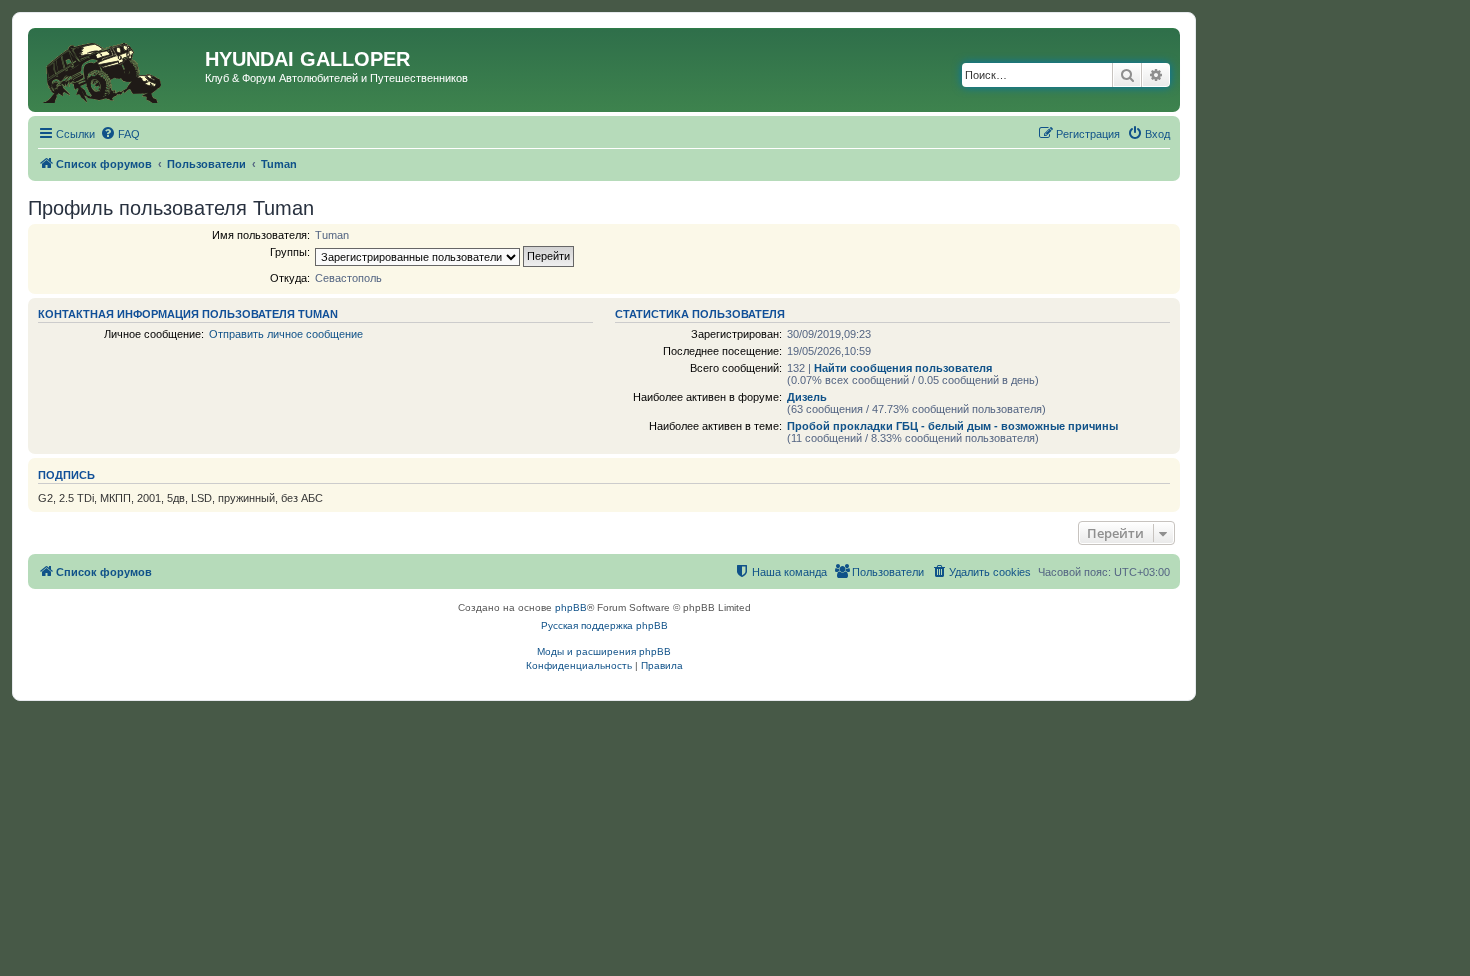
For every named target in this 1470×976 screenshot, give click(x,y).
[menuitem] (120, 134)
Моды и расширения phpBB (604, 651)
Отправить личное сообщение (286, 334)
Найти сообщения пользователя (903, 368)
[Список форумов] (119, 70)
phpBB (571, 607)
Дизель (807, 397)
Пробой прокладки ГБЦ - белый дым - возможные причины (952, 426)
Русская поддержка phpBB (604, 625)
